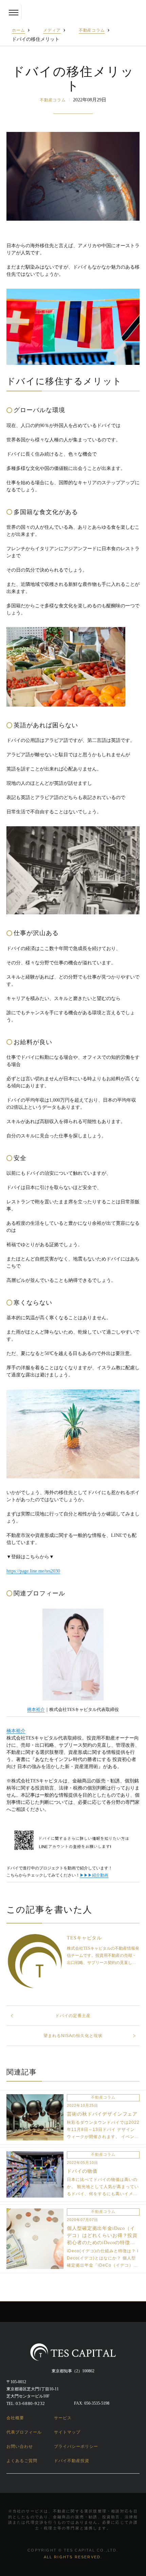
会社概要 (15, 2418)
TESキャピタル (84, 1938)
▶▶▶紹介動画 (94, 1875)
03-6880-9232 (30, 2403)
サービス (63, 2418)
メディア (52, 30)
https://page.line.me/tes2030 (33, 1571)
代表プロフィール (24, 2432)
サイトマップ (67, 2432)
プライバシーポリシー (76, 2446)
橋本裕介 (36, 1710)
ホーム (19, 30)
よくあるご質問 (22, 2461)
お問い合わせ (20, 2446)
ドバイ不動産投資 (72, 2461)
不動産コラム (92, 30)
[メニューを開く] (14, 12)
